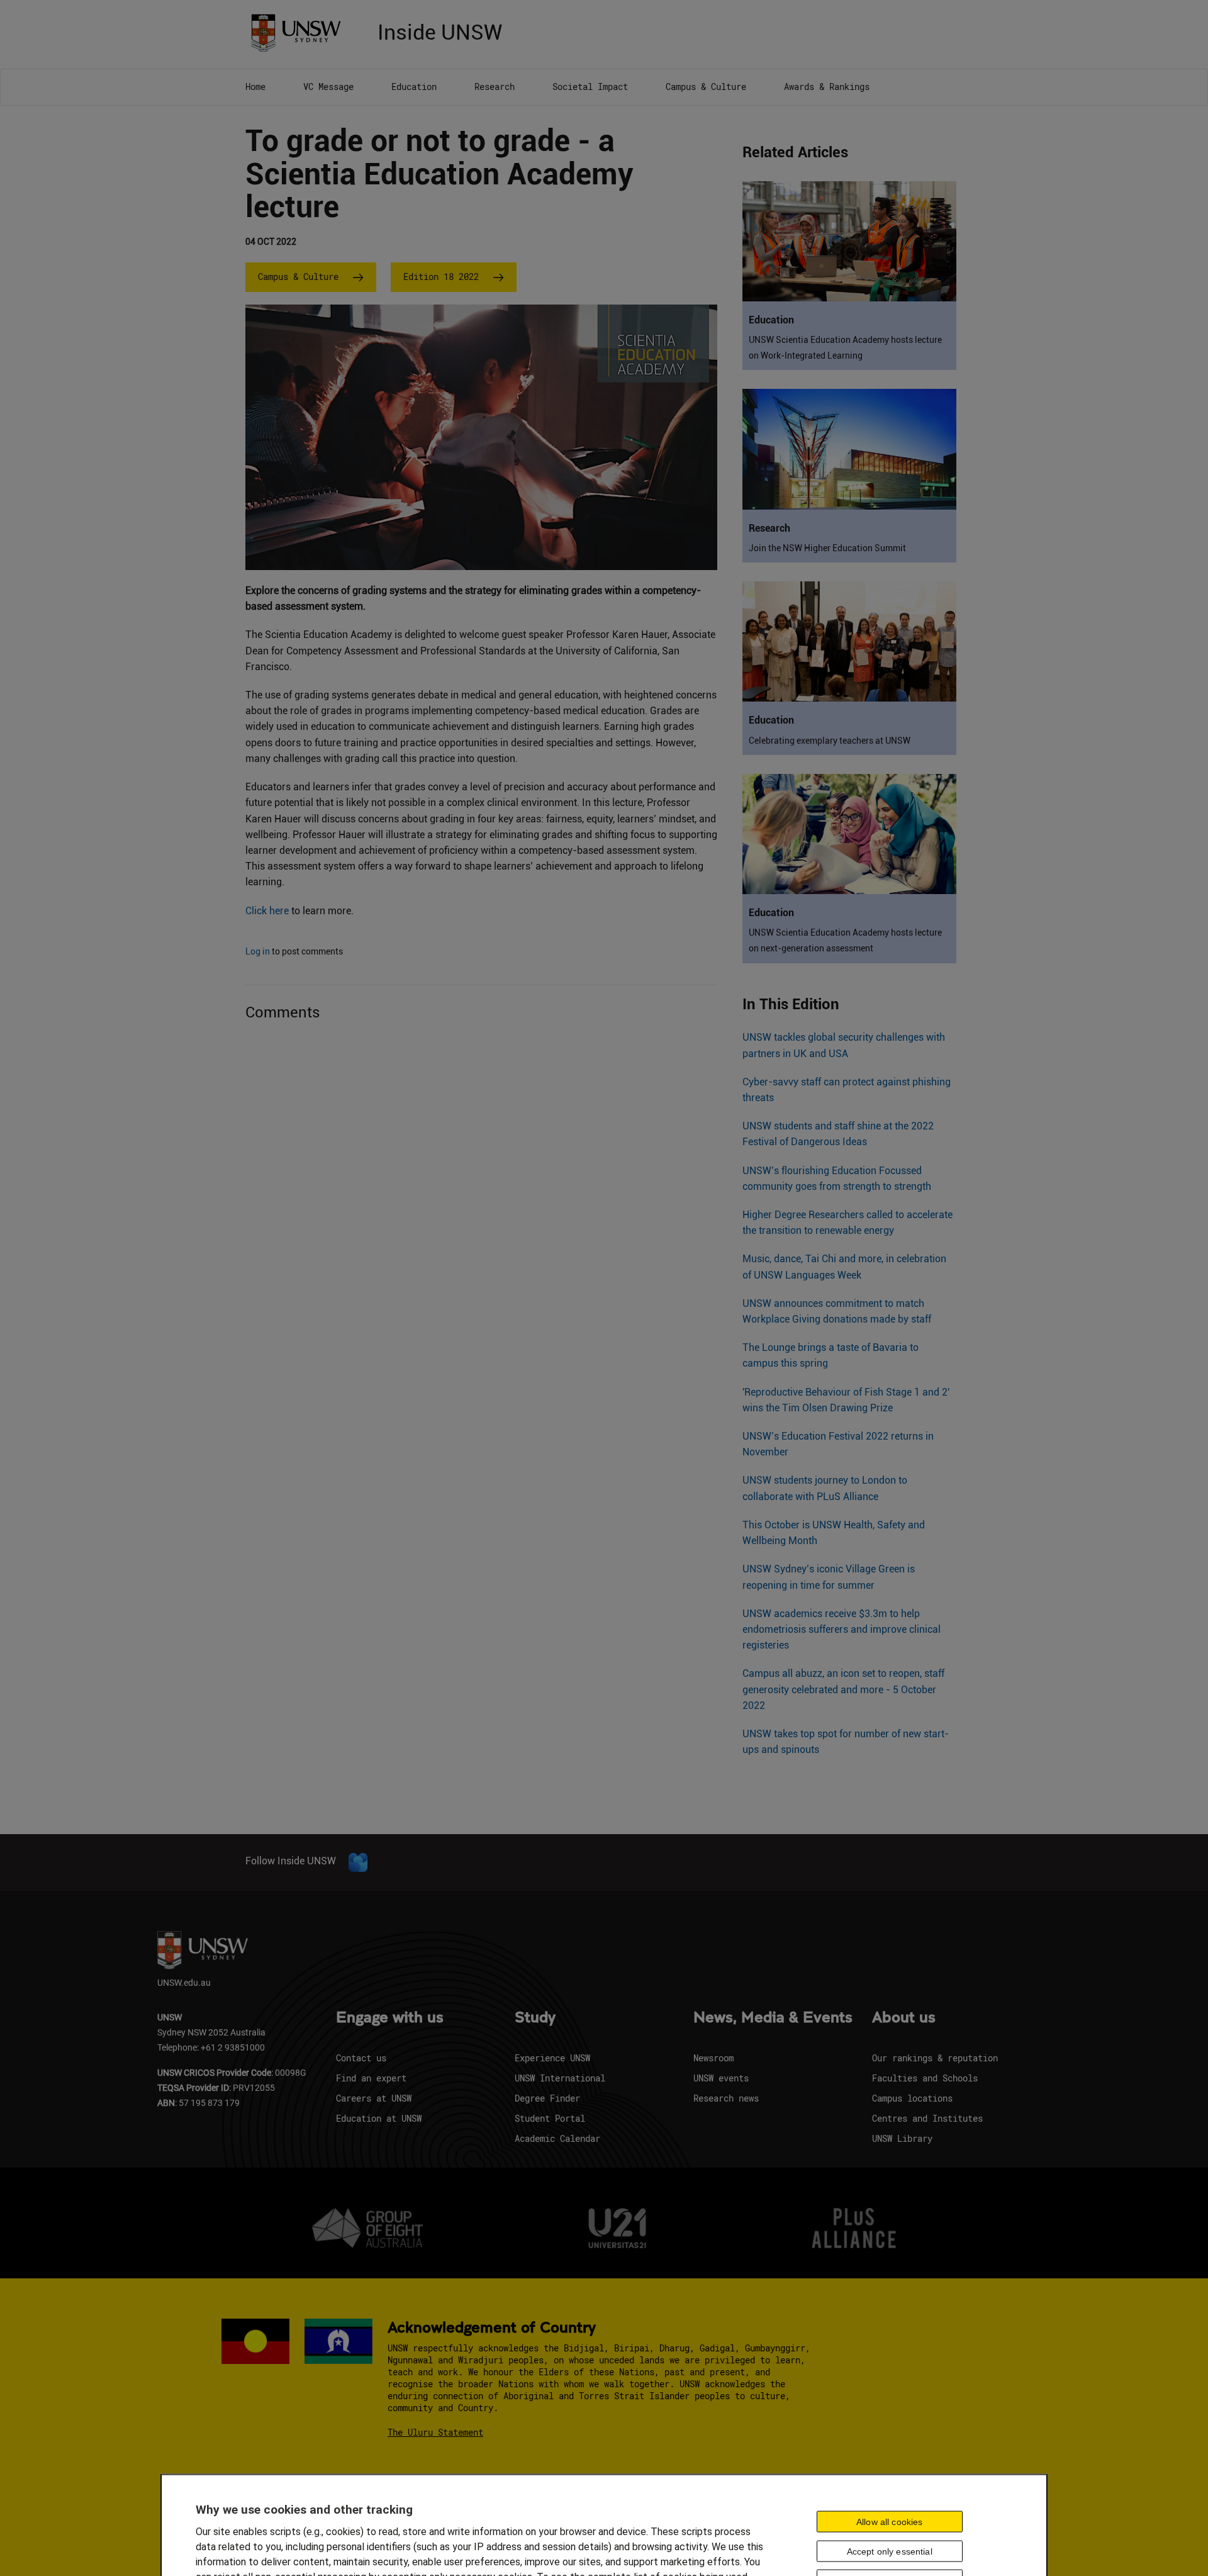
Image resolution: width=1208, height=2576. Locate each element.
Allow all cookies (889, 2521)
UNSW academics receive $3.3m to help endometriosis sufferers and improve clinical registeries (842, 1629)
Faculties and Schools (925, 2078)
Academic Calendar (557, 2138)
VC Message (328, 87)
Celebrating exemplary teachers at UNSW (830, 741)
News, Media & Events (773, 2018)
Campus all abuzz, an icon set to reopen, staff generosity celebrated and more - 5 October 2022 (843, 1689)
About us (904, 2018)
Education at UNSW (379, 2118)
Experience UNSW (552, 2058)
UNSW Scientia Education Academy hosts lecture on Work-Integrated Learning (845, 348)
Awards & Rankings (827, 87)
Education (414, 87)
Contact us (361, 2058)
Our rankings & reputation (935, 2058)
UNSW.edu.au (184, 1982)
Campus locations (912, 2098)
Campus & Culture (706, 87)
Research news (726, 2098)
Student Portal (550, 2118)
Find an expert (371, 2078)
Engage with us (390, 2018)
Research (495, 87)
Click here (267, 911)
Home (255, 87)
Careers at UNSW (374, 2098)
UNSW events (721, 2078)
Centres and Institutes (927, 2118)
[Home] (300, 32)
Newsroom (713, 2058)
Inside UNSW (440, 31)
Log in (258, 951)
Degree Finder (547, 2098)
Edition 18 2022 (441, 277)
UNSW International (560, 2078)
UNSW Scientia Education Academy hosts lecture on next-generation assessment (845, 940)
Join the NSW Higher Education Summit (827, 548)
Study (535, 2018)
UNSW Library (902, 2138)
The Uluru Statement (435, 2432)
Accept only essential (890, 2551)
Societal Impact (590, 87)
